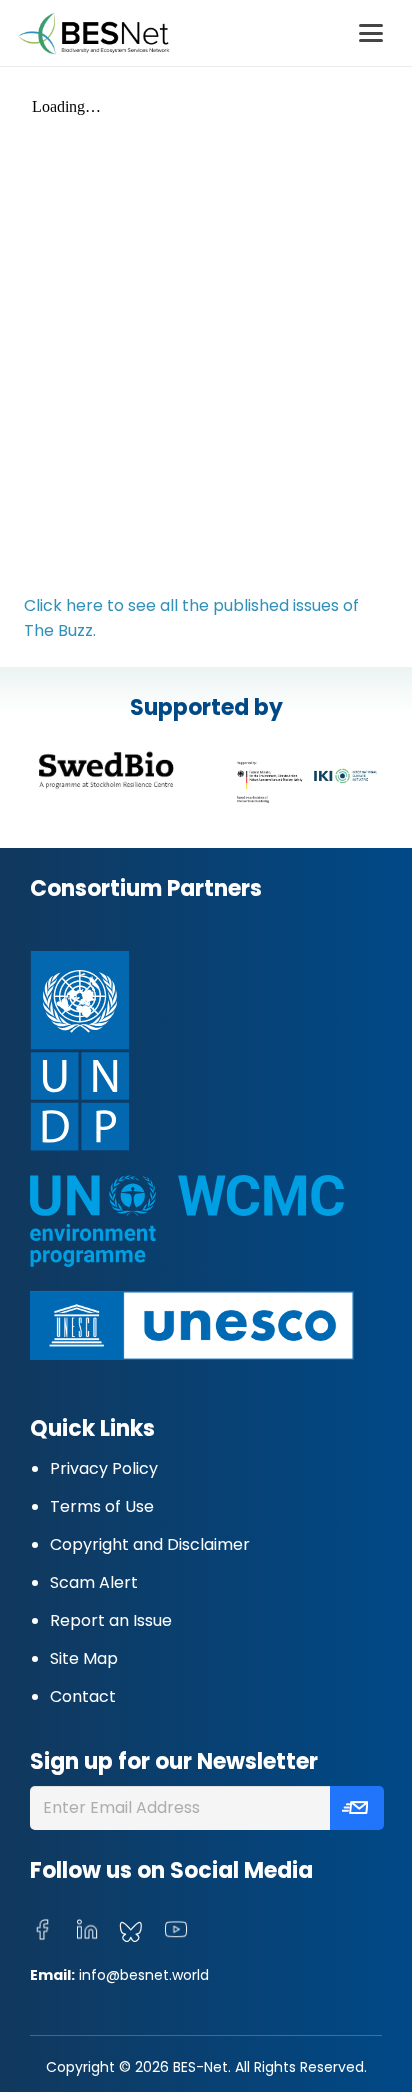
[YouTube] (176, 1930)
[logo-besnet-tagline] (93, 33)
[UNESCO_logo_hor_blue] (192, 1325)
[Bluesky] (131, 1933)
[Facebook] (42, 1930)
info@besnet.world (144, 1975)
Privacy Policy (104, 1468)
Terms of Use (102, 1506)
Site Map (84, 1658)
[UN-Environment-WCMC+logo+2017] (187, 1221)
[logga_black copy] (106, 770)
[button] (371, 33)
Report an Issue (111, 1620)
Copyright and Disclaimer (150, 1544)
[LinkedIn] (87, 1930)
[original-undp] (182, 1051)
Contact (83, 1696)
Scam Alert (94, 1582)
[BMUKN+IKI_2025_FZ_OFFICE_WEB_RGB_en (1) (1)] (306, 782)
